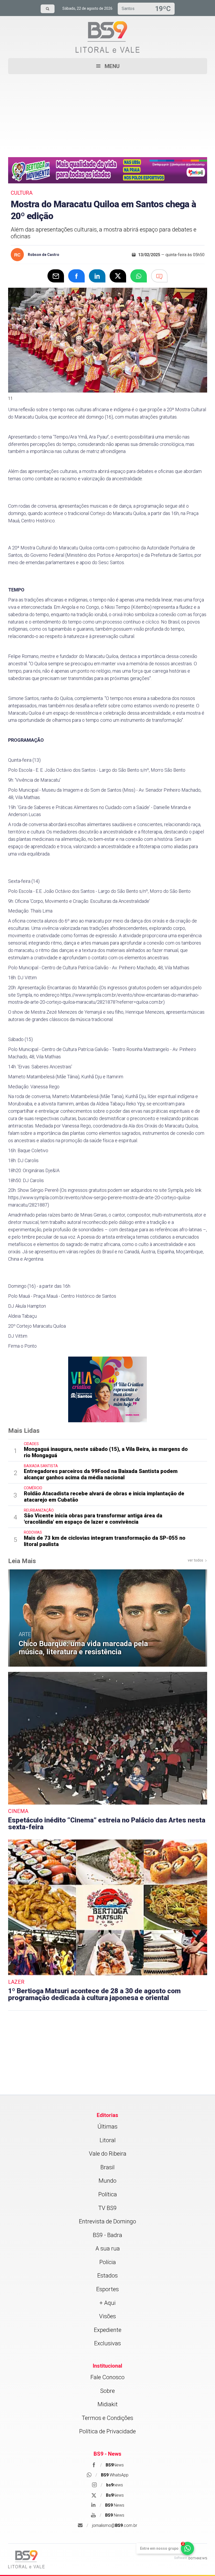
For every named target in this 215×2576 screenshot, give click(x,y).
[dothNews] (198, 2558)
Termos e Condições (107, 2418)
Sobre (107, 2391)
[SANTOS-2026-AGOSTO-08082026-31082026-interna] (107, 1389)
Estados (107, 2276)
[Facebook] (76, 276)
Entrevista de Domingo (107, 2221)
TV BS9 (107, 2208)
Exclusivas (107, 2343)
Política (108, 2194)
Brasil (107, 2167)
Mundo (107, 2181)
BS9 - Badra (107, 2235)
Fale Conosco (107, 2377)
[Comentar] (159, 276)
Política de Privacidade (107, 2431)
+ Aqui (107, 2303)
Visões (107, 2316)
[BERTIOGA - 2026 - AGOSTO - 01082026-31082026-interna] (108, 170)
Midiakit (108, 2404)
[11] (108, 291)
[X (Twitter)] (118, 276)
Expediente (108, 2330)
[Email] (56, 276)
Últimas (107, 2127)
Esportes (107, 2289)
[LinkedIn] (97, 276)
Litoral (108, 2140)
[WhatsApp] (139, 276)
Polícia (108, 2262)
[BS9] (26, 2559)
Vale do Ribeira (108, 2154)
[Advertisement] (108, 111)
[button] (108, 66)
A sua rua (108, 2248)
